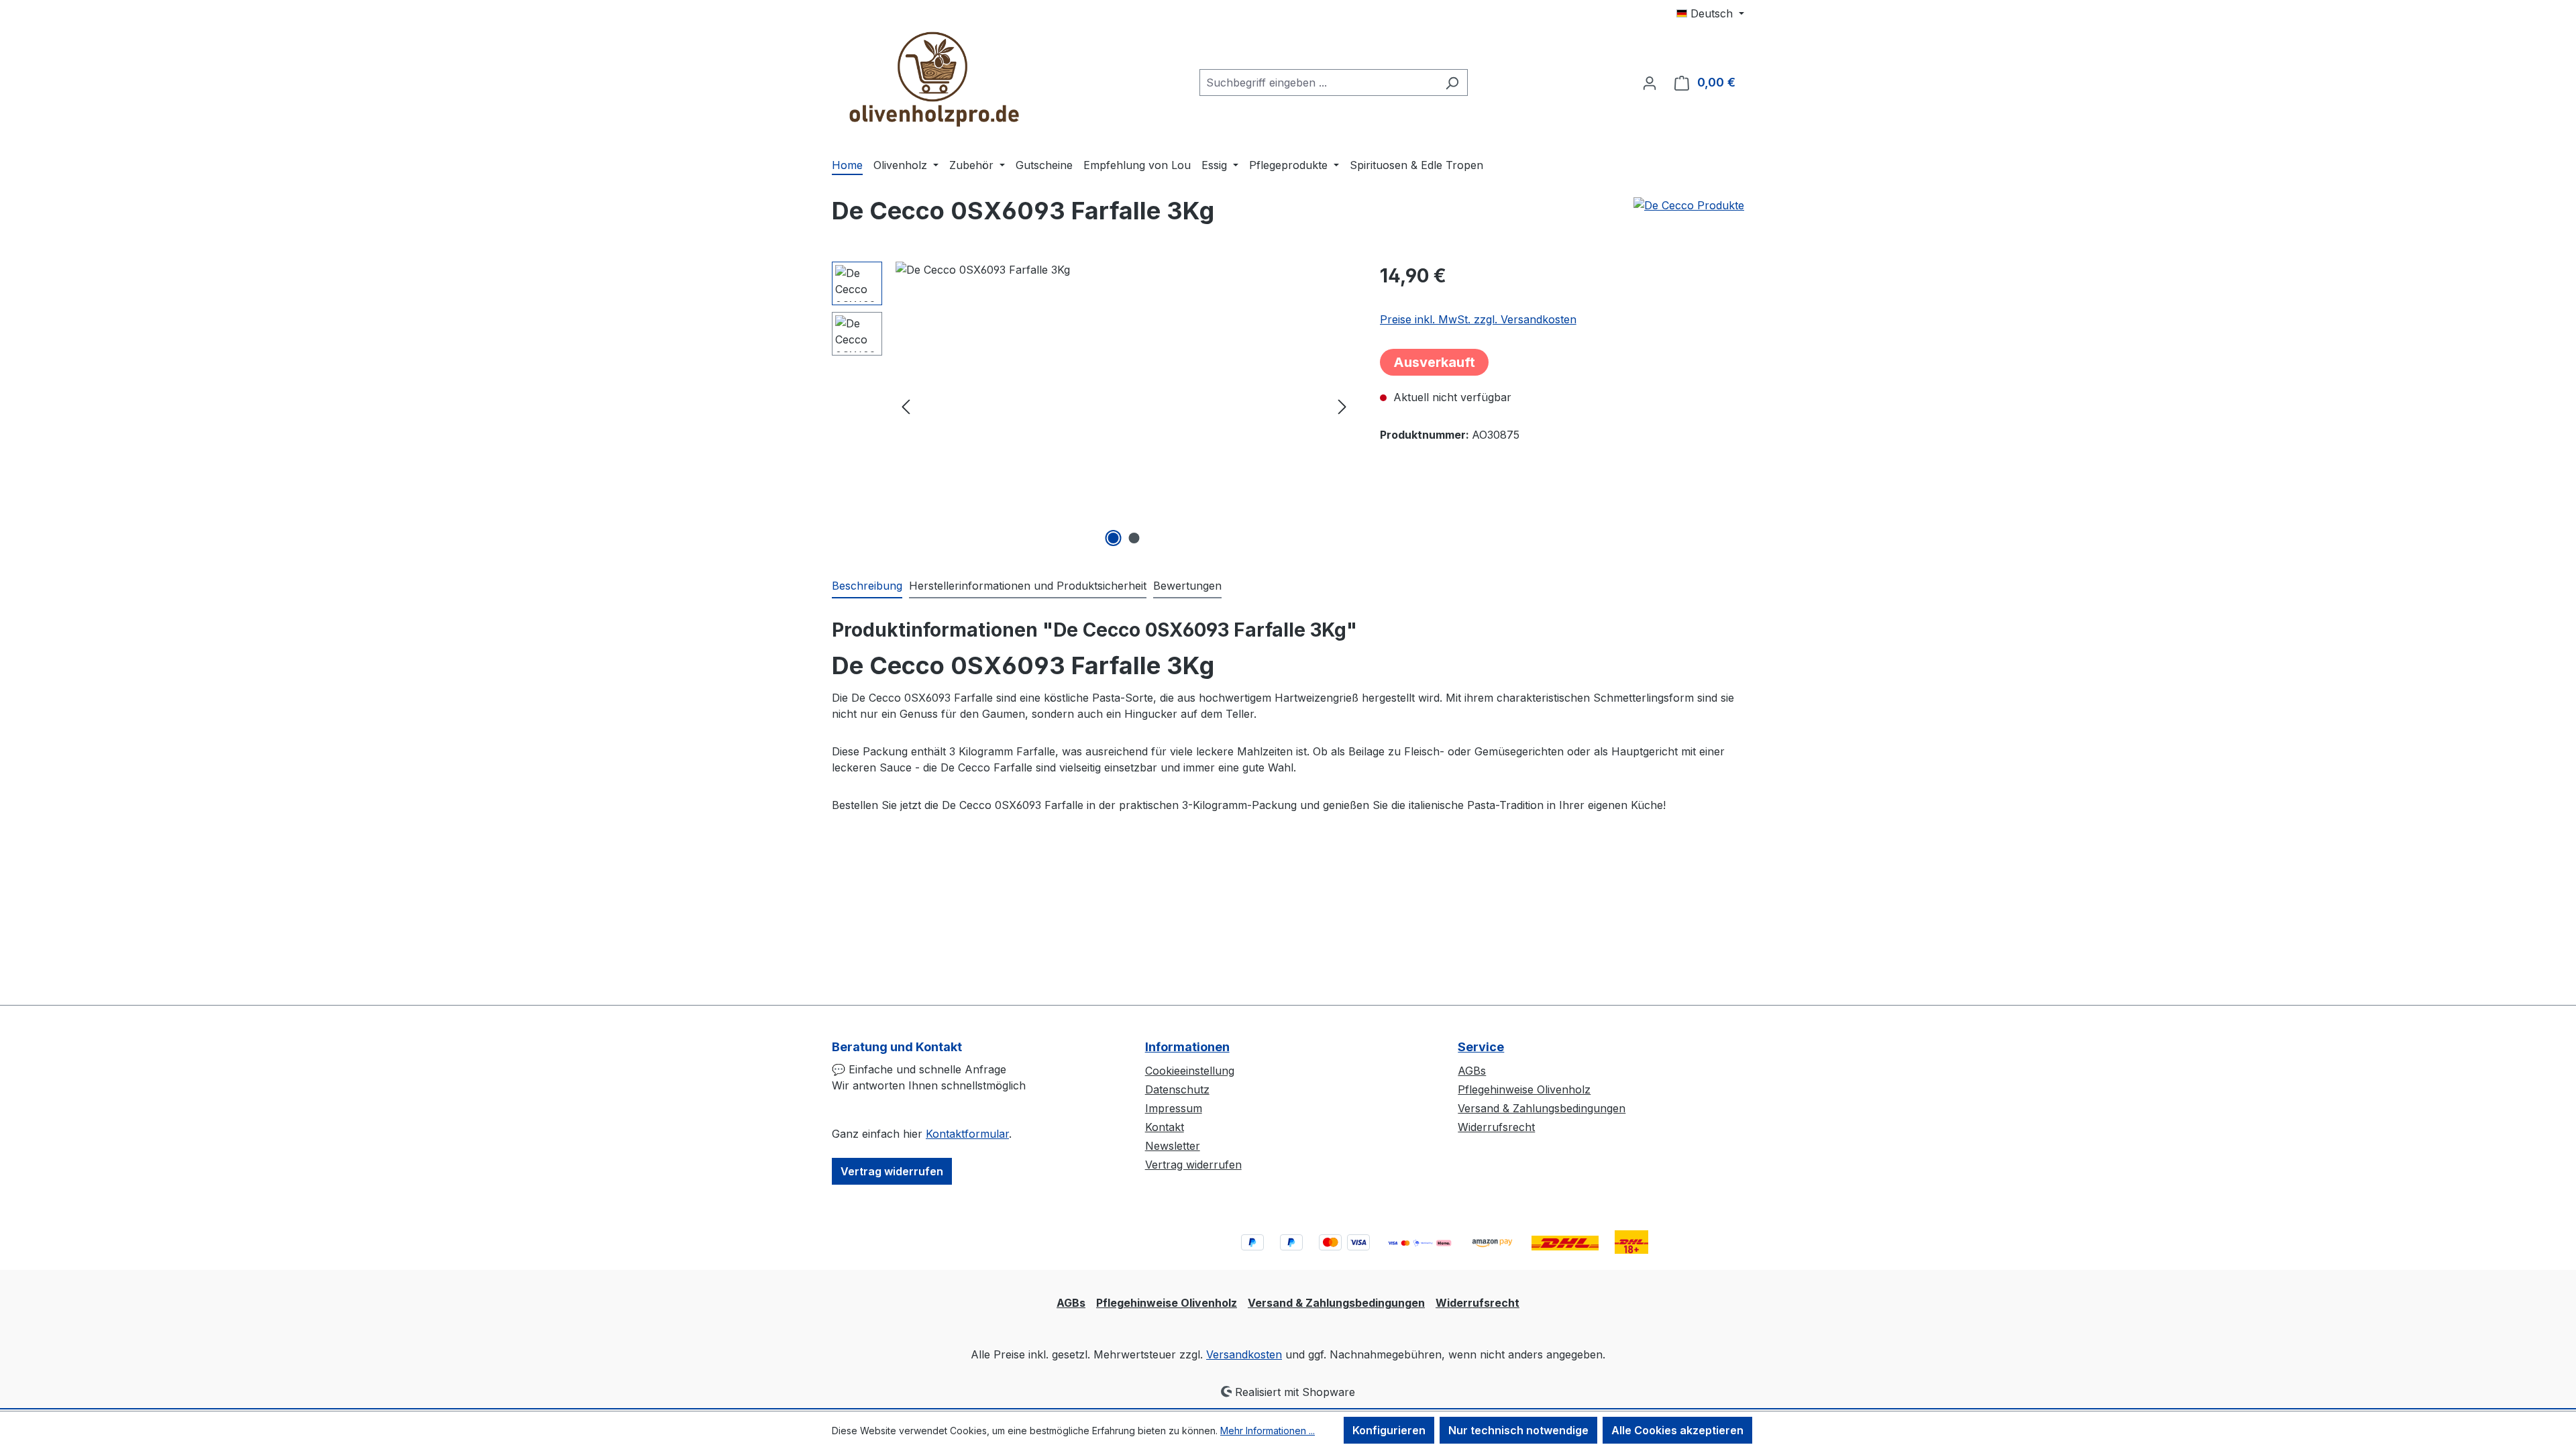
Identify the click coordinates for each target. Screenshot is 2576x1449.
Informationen (1187, 1047)
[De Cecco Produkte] (1689, 205)
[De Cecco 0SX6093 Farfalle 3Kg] (1124, 406)
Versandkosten (1244, 1354)
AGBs (1472, 1071)
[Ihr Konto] (1650, 83)
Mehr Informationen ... (1268, 1431)
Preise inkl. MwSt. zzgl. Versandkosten (1478, 319)
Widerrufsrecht (1496, 1127)
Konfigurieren (1389, 1430)
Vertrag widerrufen (892, 1171)
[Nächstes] (1342, 406)
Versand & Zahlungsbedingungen (1542, 1108)
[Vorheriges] (906, 406)
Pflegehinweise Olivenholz (1524, 1089)
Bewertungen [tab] (1187, 586)
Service (1481, 1047)
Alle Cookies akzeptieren (1677, 1430)
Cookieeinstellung (1190, 1071)
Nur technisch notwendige (1518, 1430)
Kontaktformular (967, 1134)
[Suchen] (1452, 83)
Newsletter (1173, 1146)
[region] (1092, 406)
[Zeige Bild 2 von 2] (1134, 538)
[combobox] (1318, 83)
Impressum (1174, 1108)
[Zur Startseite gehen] (932, 80)
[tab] (867, 586)
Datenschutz (1177, 1089)
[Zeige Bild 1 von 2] (1114, 538)
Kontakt (1165, 1127)
